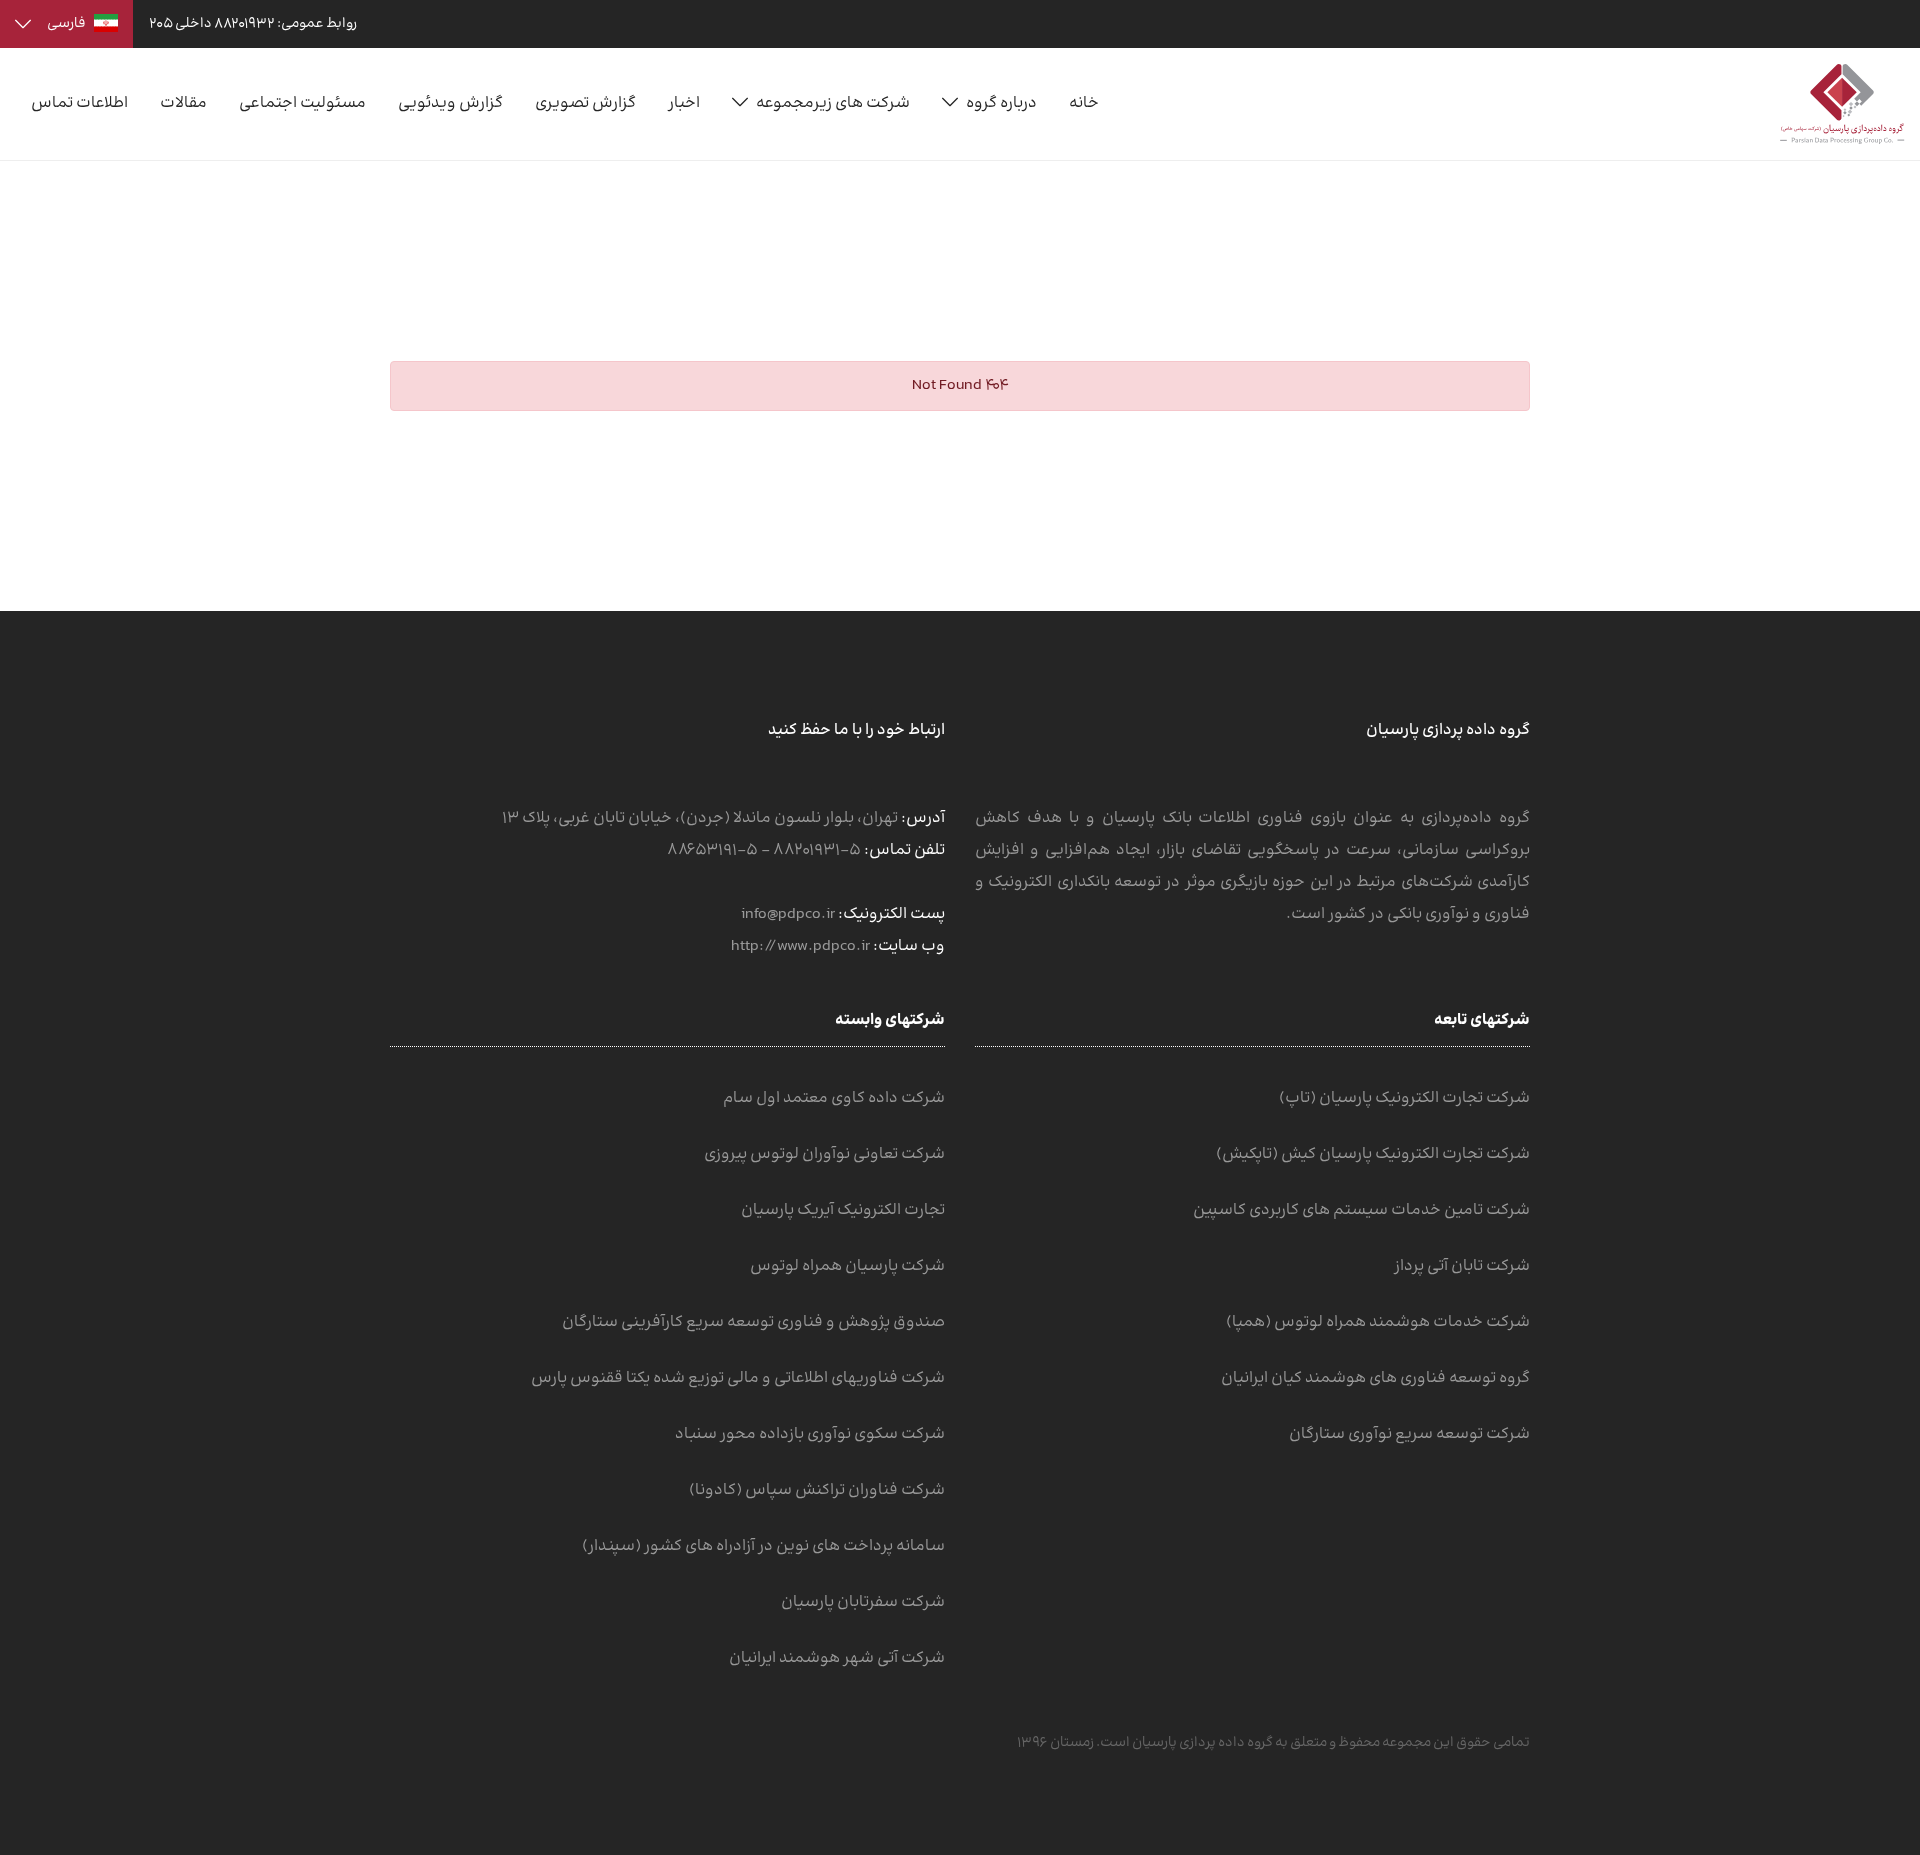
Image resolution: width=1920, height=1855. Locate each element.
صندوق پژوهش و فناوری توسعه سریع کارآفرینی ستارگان (753, 1322)
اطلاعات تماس (79, 103)
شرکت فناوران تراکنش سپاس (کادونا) (817, 1490)
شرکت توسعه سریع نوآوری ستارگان (1409, 1434)
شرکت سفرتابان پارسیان (863, 1602)
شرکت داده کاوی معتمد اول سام (834, 1098)
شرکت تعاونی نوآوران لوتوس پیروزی (824, 1154)
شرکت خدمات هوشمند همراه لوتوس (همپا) (1378, 1322)
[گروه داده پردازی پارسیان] (1842, 104)
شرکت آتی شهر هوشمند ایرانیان (837, 1658)
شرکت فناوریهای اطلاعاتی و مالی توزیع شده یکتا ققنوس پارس (738, 1378)
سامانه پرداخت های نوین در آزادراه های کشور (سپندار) (763, 1546)
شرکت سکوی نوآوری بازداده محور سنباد (810, 1434)
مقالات (183, 103)
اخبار (684, 103)
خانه (1084, 103)
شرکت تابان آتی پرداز (1462, 1266)
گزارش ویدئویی (450, 103)
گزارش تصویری (585, 103)
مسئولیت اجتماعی (302, 103)
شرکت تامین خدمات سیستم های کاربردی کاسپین (1361, 1210)
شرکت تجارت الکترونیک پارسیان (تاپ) (1404, 1098)
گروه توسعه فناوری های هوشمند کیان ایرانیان (1375, 1378)
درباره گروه (1001, 103)
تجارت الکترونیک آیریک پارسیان (843, 1210)
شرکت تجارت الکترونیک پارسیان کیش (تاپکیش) (1373, 1154)
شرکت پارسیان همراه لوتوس (847, 1266)
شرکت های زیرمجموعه (833, 103)
